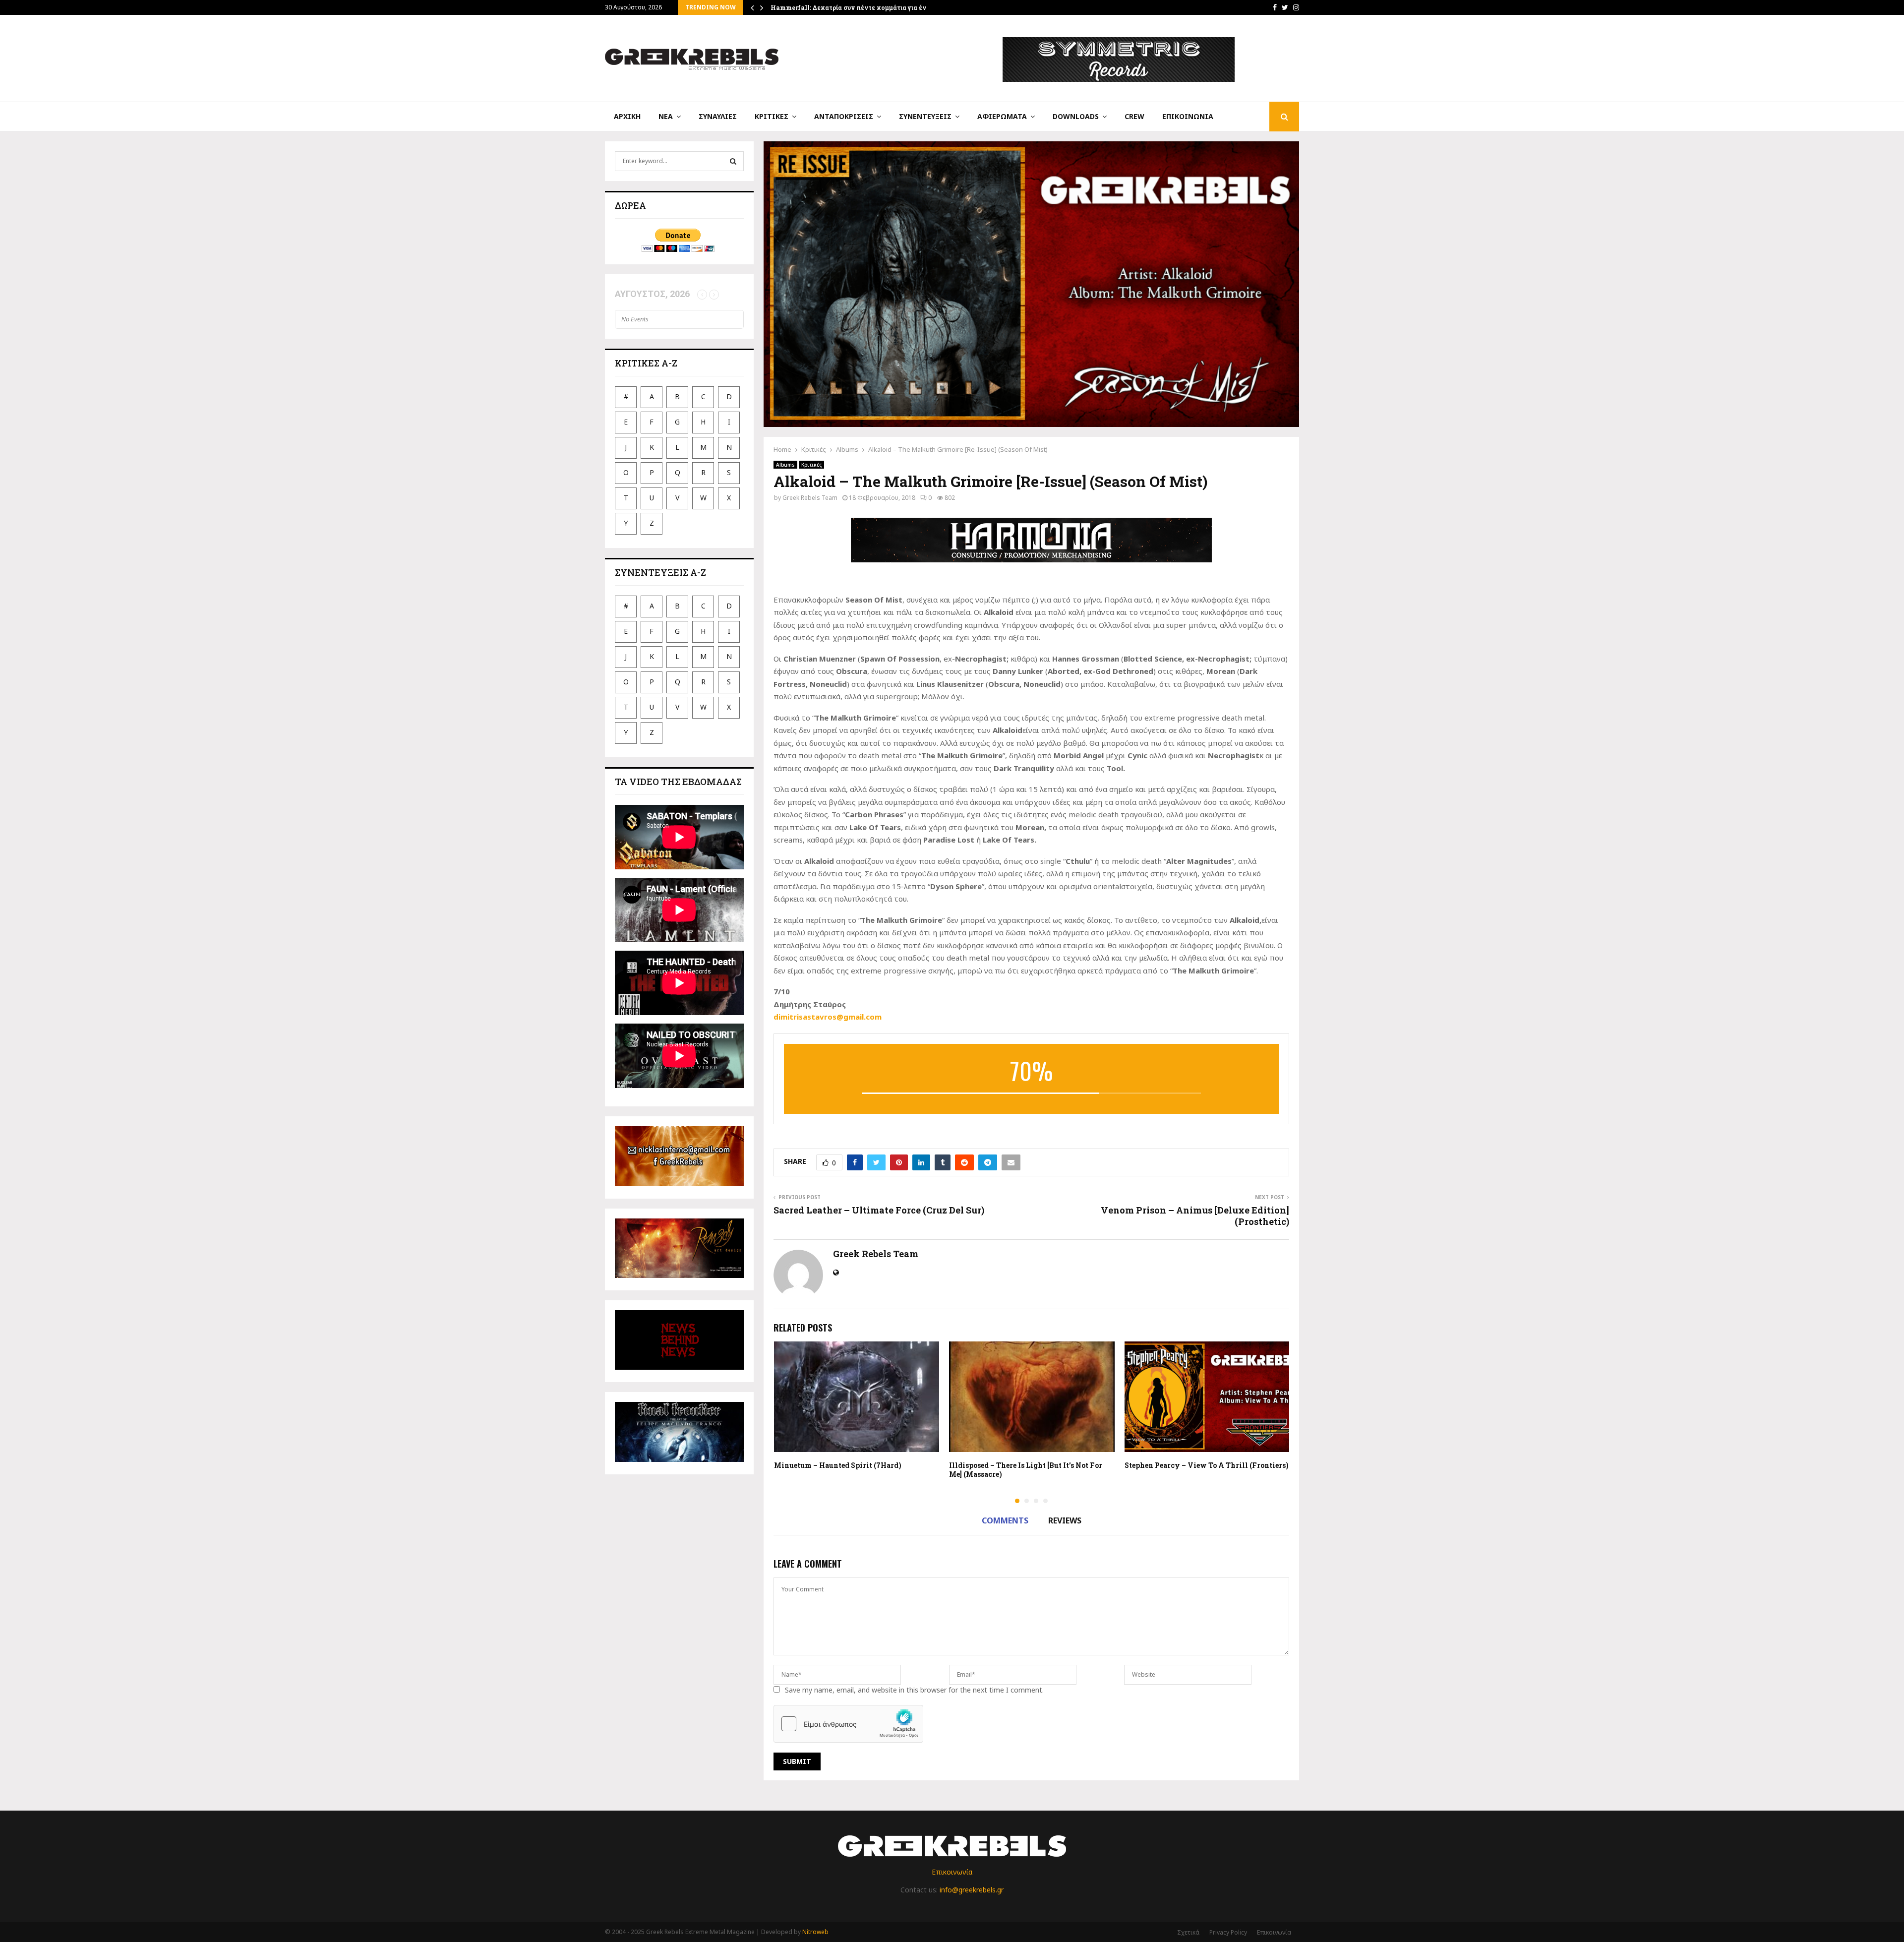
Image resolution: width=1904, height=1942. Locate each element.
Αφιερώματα (1002, 116)
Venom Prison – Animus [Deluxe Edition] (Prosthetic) (1195, 1216)
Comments (1005, 1520)
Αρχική (627, 116)
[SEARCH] (733, 161)
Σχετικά (1188, 1932)
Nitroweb (815, 1932)
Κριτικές (772, 116)
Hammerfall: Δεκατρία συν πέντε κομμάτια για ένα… (853, 7)
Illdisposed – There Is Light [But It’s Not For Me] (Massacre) (1026, 1470)
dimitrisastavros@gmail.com (828, 1017)
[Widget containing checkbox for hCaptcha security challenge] (848, 1724)
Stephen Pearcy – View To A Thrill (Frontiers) (1207, 1465)
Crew (1134, 116)
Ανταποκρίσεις (844, 116)
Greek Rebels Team (810, 498)
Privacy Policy (1228, 1932)
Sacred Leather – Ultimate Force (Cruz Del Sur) (879, 1210)
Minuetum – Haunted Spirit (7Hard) (838, 1465)
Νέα (666, 116)
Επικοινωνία (1188, 116)
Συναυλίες (718, 116)
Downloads (1076, 116)
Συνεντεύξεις (925, 116)
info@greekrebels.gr (972, 1890)
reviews (1065, 1520)
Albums (785, 465)
